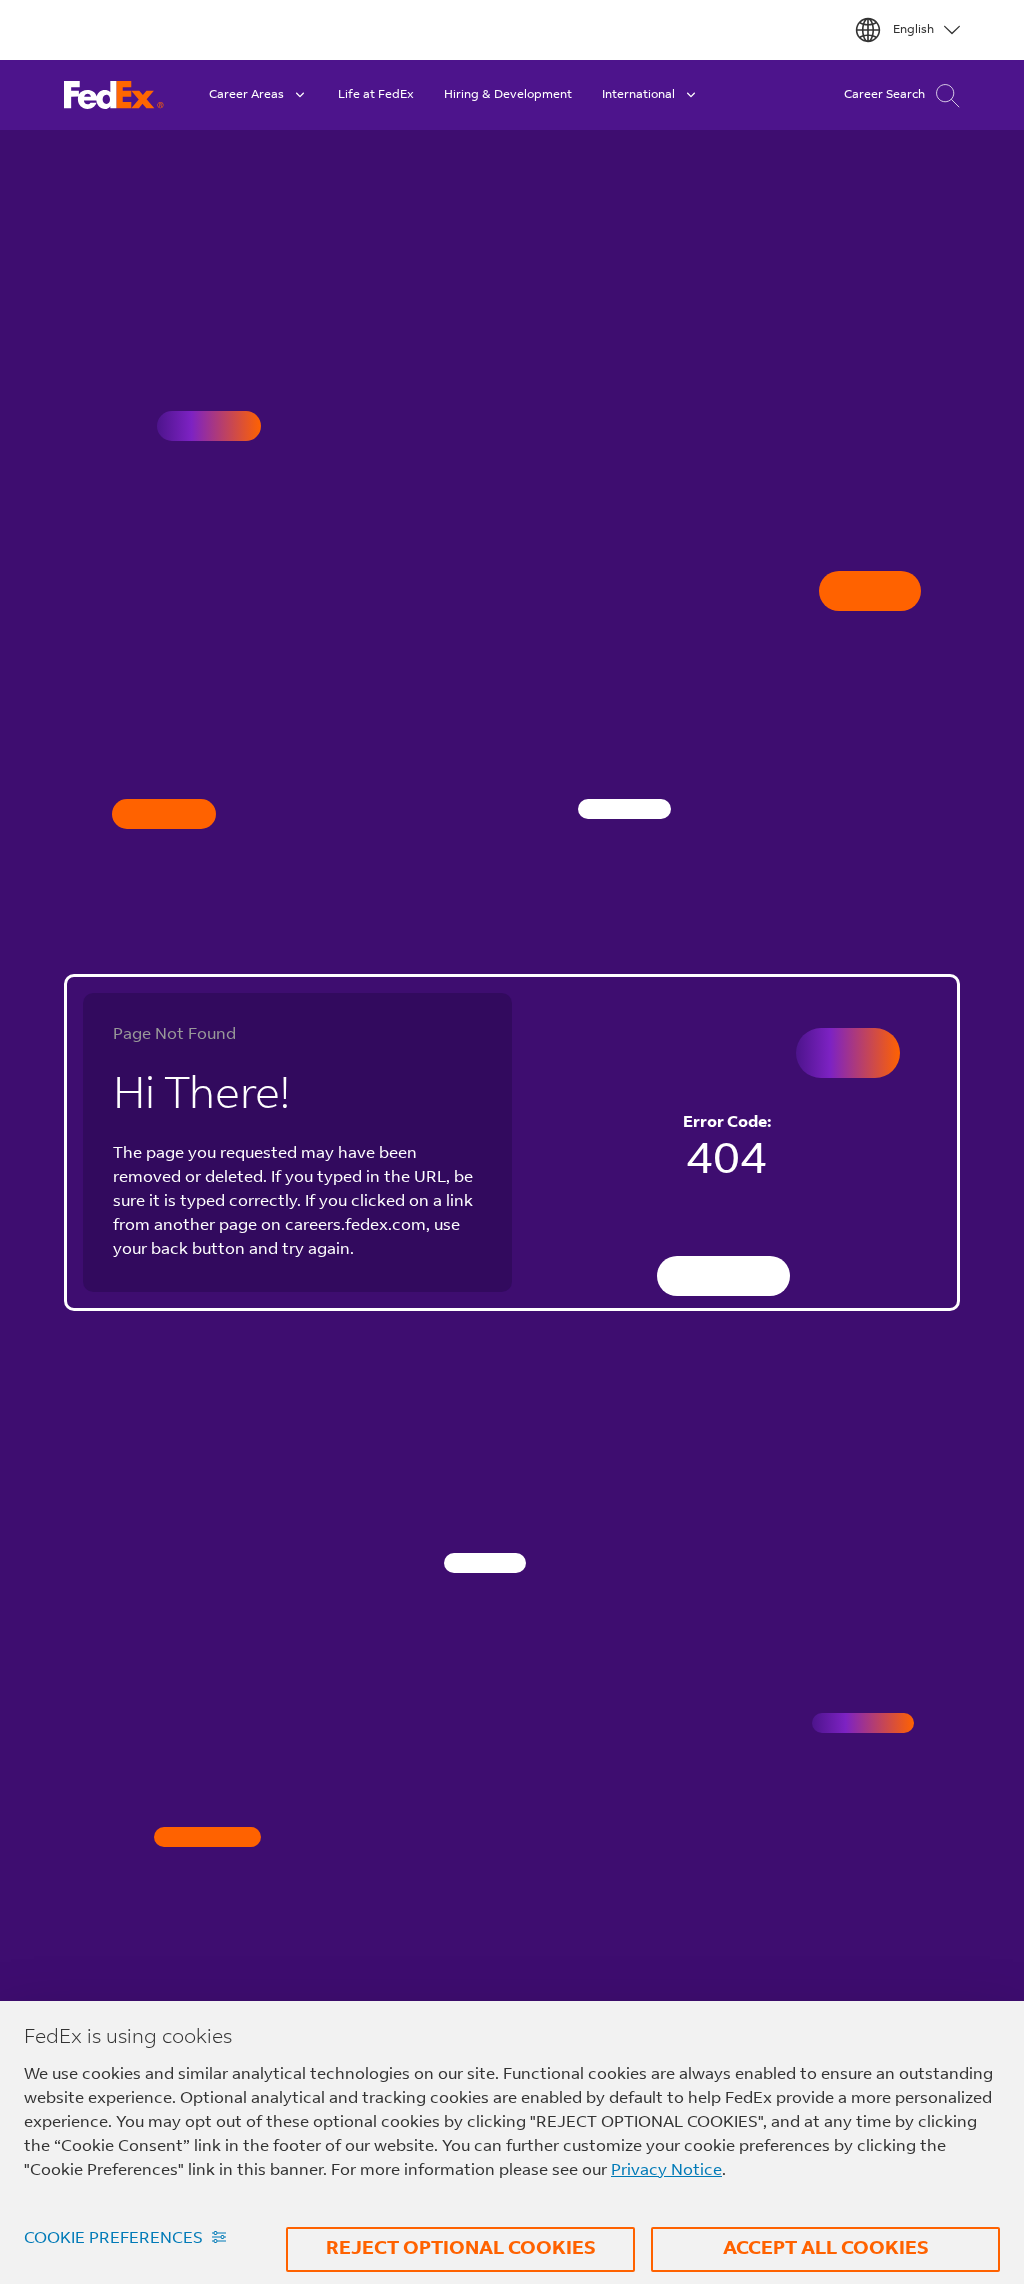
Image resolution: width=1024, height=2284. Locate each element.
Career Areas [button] (246, 95)
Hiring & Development (508, 95)
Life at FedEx (376, 95)
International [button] (638, 95)
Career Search (884, 95)
